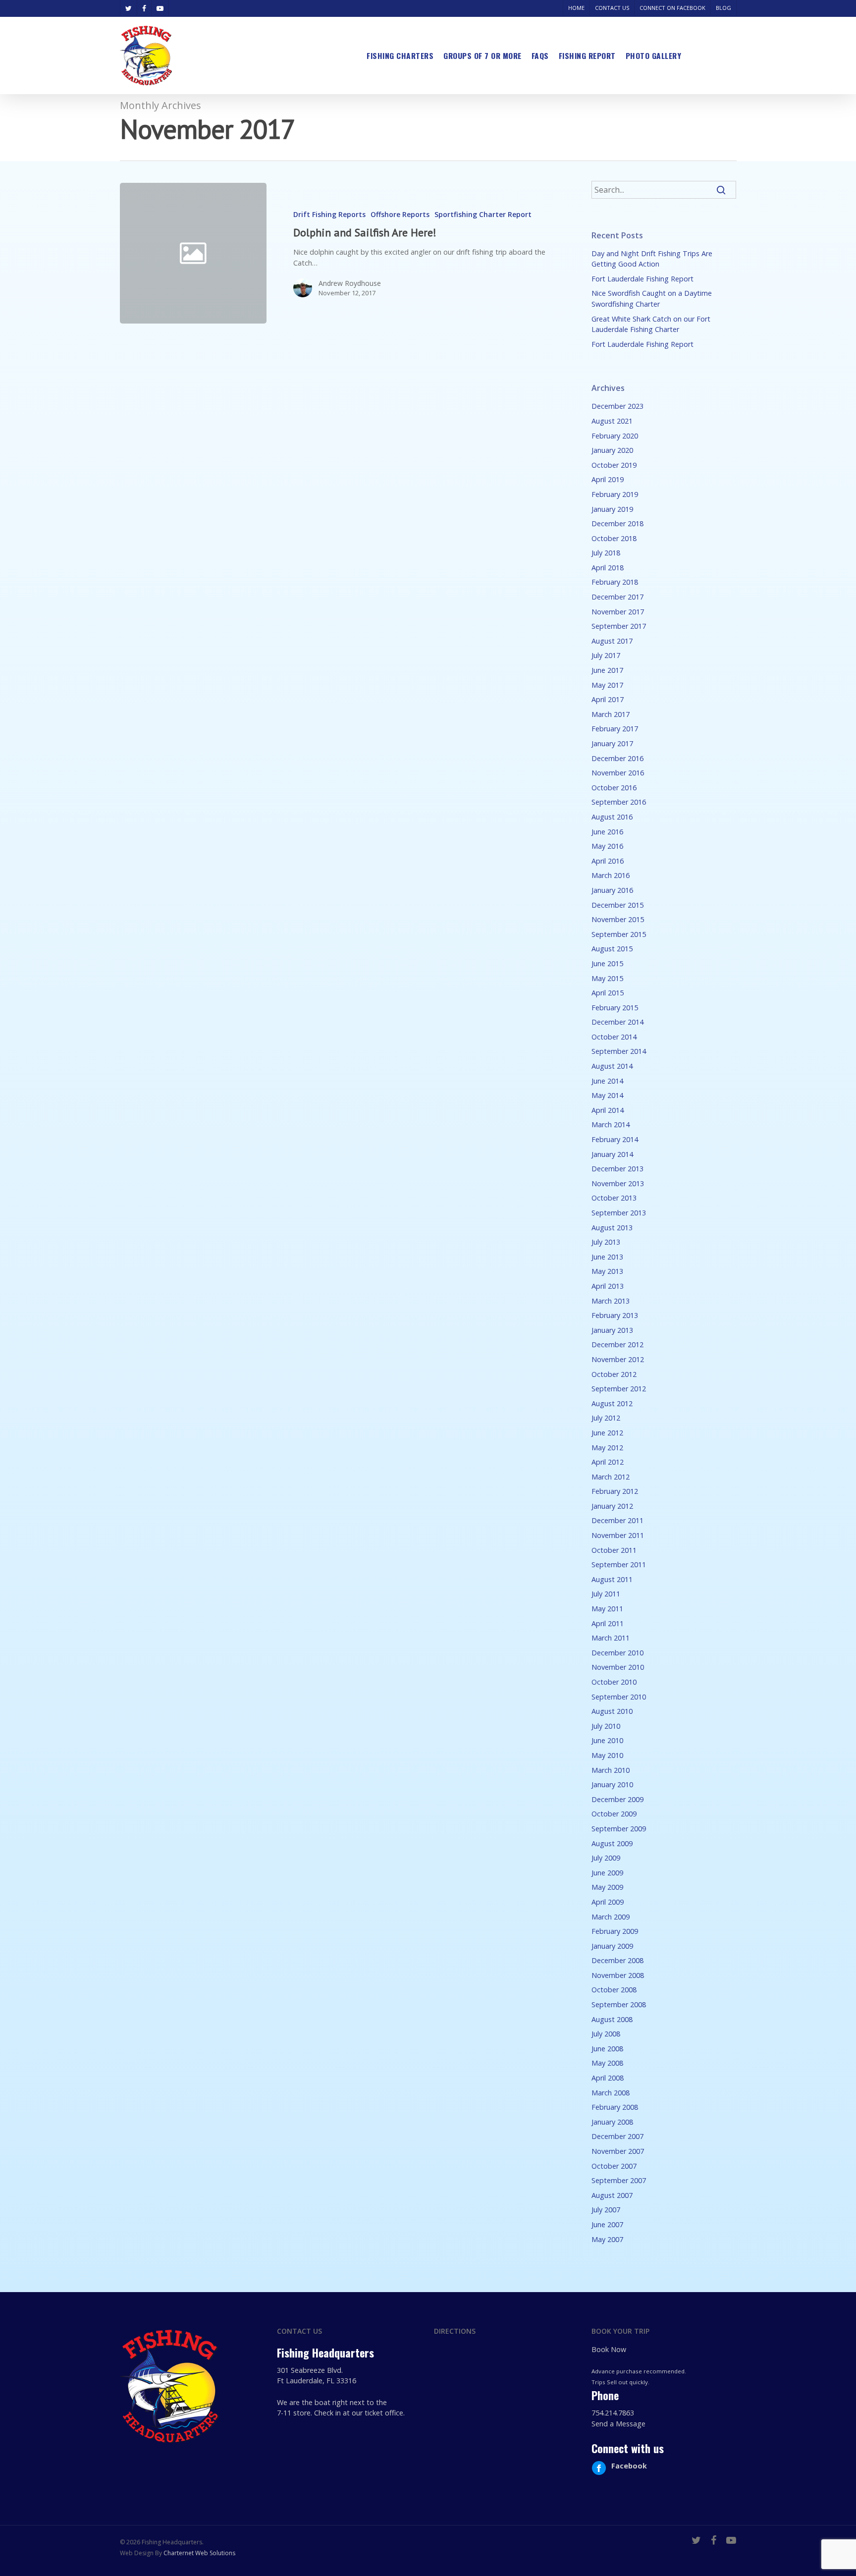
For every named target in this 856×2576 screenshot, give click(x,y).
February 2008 (615, 2107)
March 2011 (611, 1638)
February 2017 (615, 729)
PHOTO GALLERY (654, 55)
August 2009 (612, 1843)
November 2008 (618, 1975)
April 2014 (608, 1110)
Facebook (629, 2466)
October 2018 (614, 538)
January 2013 (612, 1330)
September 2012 (619, 1389)
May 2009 (607, 1887)
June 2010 (607, 1740)
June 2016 (607, 832)
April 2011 (608, 1623)
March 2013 (611, 1301)
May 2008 (607, 2063)
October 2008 (614, 1990)
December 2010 (617, 1653)
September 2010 (619, 1697)
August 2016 (612, 817)
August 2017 (612, 641)
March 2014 (611, 1124)
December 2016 (617, 758)
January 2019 (612, 509)
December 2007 (617, 2136)
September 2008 (619, 2004)
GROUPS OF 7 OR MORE (482, 55)
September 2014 (619, 1051)
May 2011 (607, 1609)
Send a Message (618, 2424)
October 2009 (614, 1814)
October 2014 (614, 1037)
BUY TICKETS (714, 55)
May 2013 (607, 1271)
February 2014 (615, 1139)
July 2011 (606, 1594)
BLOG (723, 8)
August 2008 (612, 2019)
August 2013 (612, 1228)
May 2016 (607, 846)
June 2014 (607, 1081)
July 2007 (606, 2210)
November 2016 (618, 773)
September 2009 (619, 1829)
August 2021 (612, 421)
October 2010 (614, 1682)
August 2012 (612, 1403)
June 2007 (607, 2224)
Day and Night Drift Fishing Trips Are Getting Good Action (652, 259)
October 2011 (614, 1550)
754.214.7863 (613, 2413)
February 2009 (615, 1931)
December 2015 (617, 905)
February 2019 (615, 494)
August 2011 (612, 1579)
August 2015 (612, 949)
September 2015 (619, 934)
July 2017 (606, 655)
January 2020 (612, 450)
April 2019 (608, 479)
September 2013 (619, 1213)
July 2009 (606, 1858)
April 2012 (608, 1462)
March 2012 (611, 1477)
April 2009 (608, 1902)
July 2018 (606, 553)
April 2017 (608, 699)
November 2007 (618, 2151)
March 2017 (611, 714)
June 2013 (607, 1257)
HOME (576, 8)
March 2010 (611, 1770)
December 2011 (617, 1520)
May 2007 (607, 2239)
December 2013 (617, 1169)
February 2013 (615, 1315)
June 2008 (607, 2049)
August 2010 (612, 1711)
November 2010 (618, 1667)
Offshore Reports (400, 214)
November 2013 (618, 1183)
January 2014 (612, 1154)
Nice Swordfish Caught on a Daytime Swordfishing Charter (652, 299)
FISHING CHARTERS (400, 55)
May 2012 (607, 1448)
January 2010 (612, 1784)
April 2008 (608, 2078)
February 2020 (615, 436)
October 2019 (614, 465)
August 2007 (612, 2195)
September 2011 (619, 1564)
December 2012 (617, 1344)
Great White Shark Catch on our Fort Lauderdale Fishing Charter (651, 324)
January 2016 (612, 890)
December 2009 (617, 1799)
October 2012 (614, 1374)
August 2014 (612, 1066)
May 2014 (607, 1095)
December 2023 (617, 406)
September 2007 (619, 2180)
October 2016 (614, 788)
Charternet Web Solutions (199, 2553)
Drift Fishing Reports (329, 214)
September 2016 (619, 802)
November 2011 (618, 1535)
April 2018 (608, 568)
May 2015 (607, 978)
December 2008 (617, 1960)
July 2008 (606, 2034)
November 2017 (618, 612)
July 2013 (606, 1242)
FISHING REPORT (587, 55)
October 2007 (614, 2166)
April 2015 (608, 993)
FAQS (540, 55)
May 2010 (607, 1755)
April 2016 (608, 861)
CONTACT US (612, 8)
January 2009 (612, 1946)
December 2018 (617, 523)
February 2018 (615, 582)
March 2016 (611, 875)
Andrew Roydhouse (350, 283)
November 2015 (618, 919)
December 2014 (617, 1022)
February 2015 (615, 1008)
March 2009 (611, 1917)
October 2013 (614, 1198)
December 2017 (617, 597)
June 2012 (607, 1433)
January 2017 (612, 743)
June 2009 (607, 1873)
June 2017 (607, 670)
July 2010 (606, 1726)
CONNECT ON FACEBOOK (672, 8)
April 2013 (608, 1286)
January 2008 (612, 2122)
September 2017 (619, 626)
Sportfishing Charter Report (483, 214)
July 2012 (606, 1418)
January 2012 (612, 1506)
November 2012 (618, 1359)
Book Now (609, 2349)
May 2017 (607, 685)
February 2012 (615, 1491)
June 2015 (607, 963)
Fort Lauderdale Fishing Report (642, 279)
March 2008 (611, 2093)
